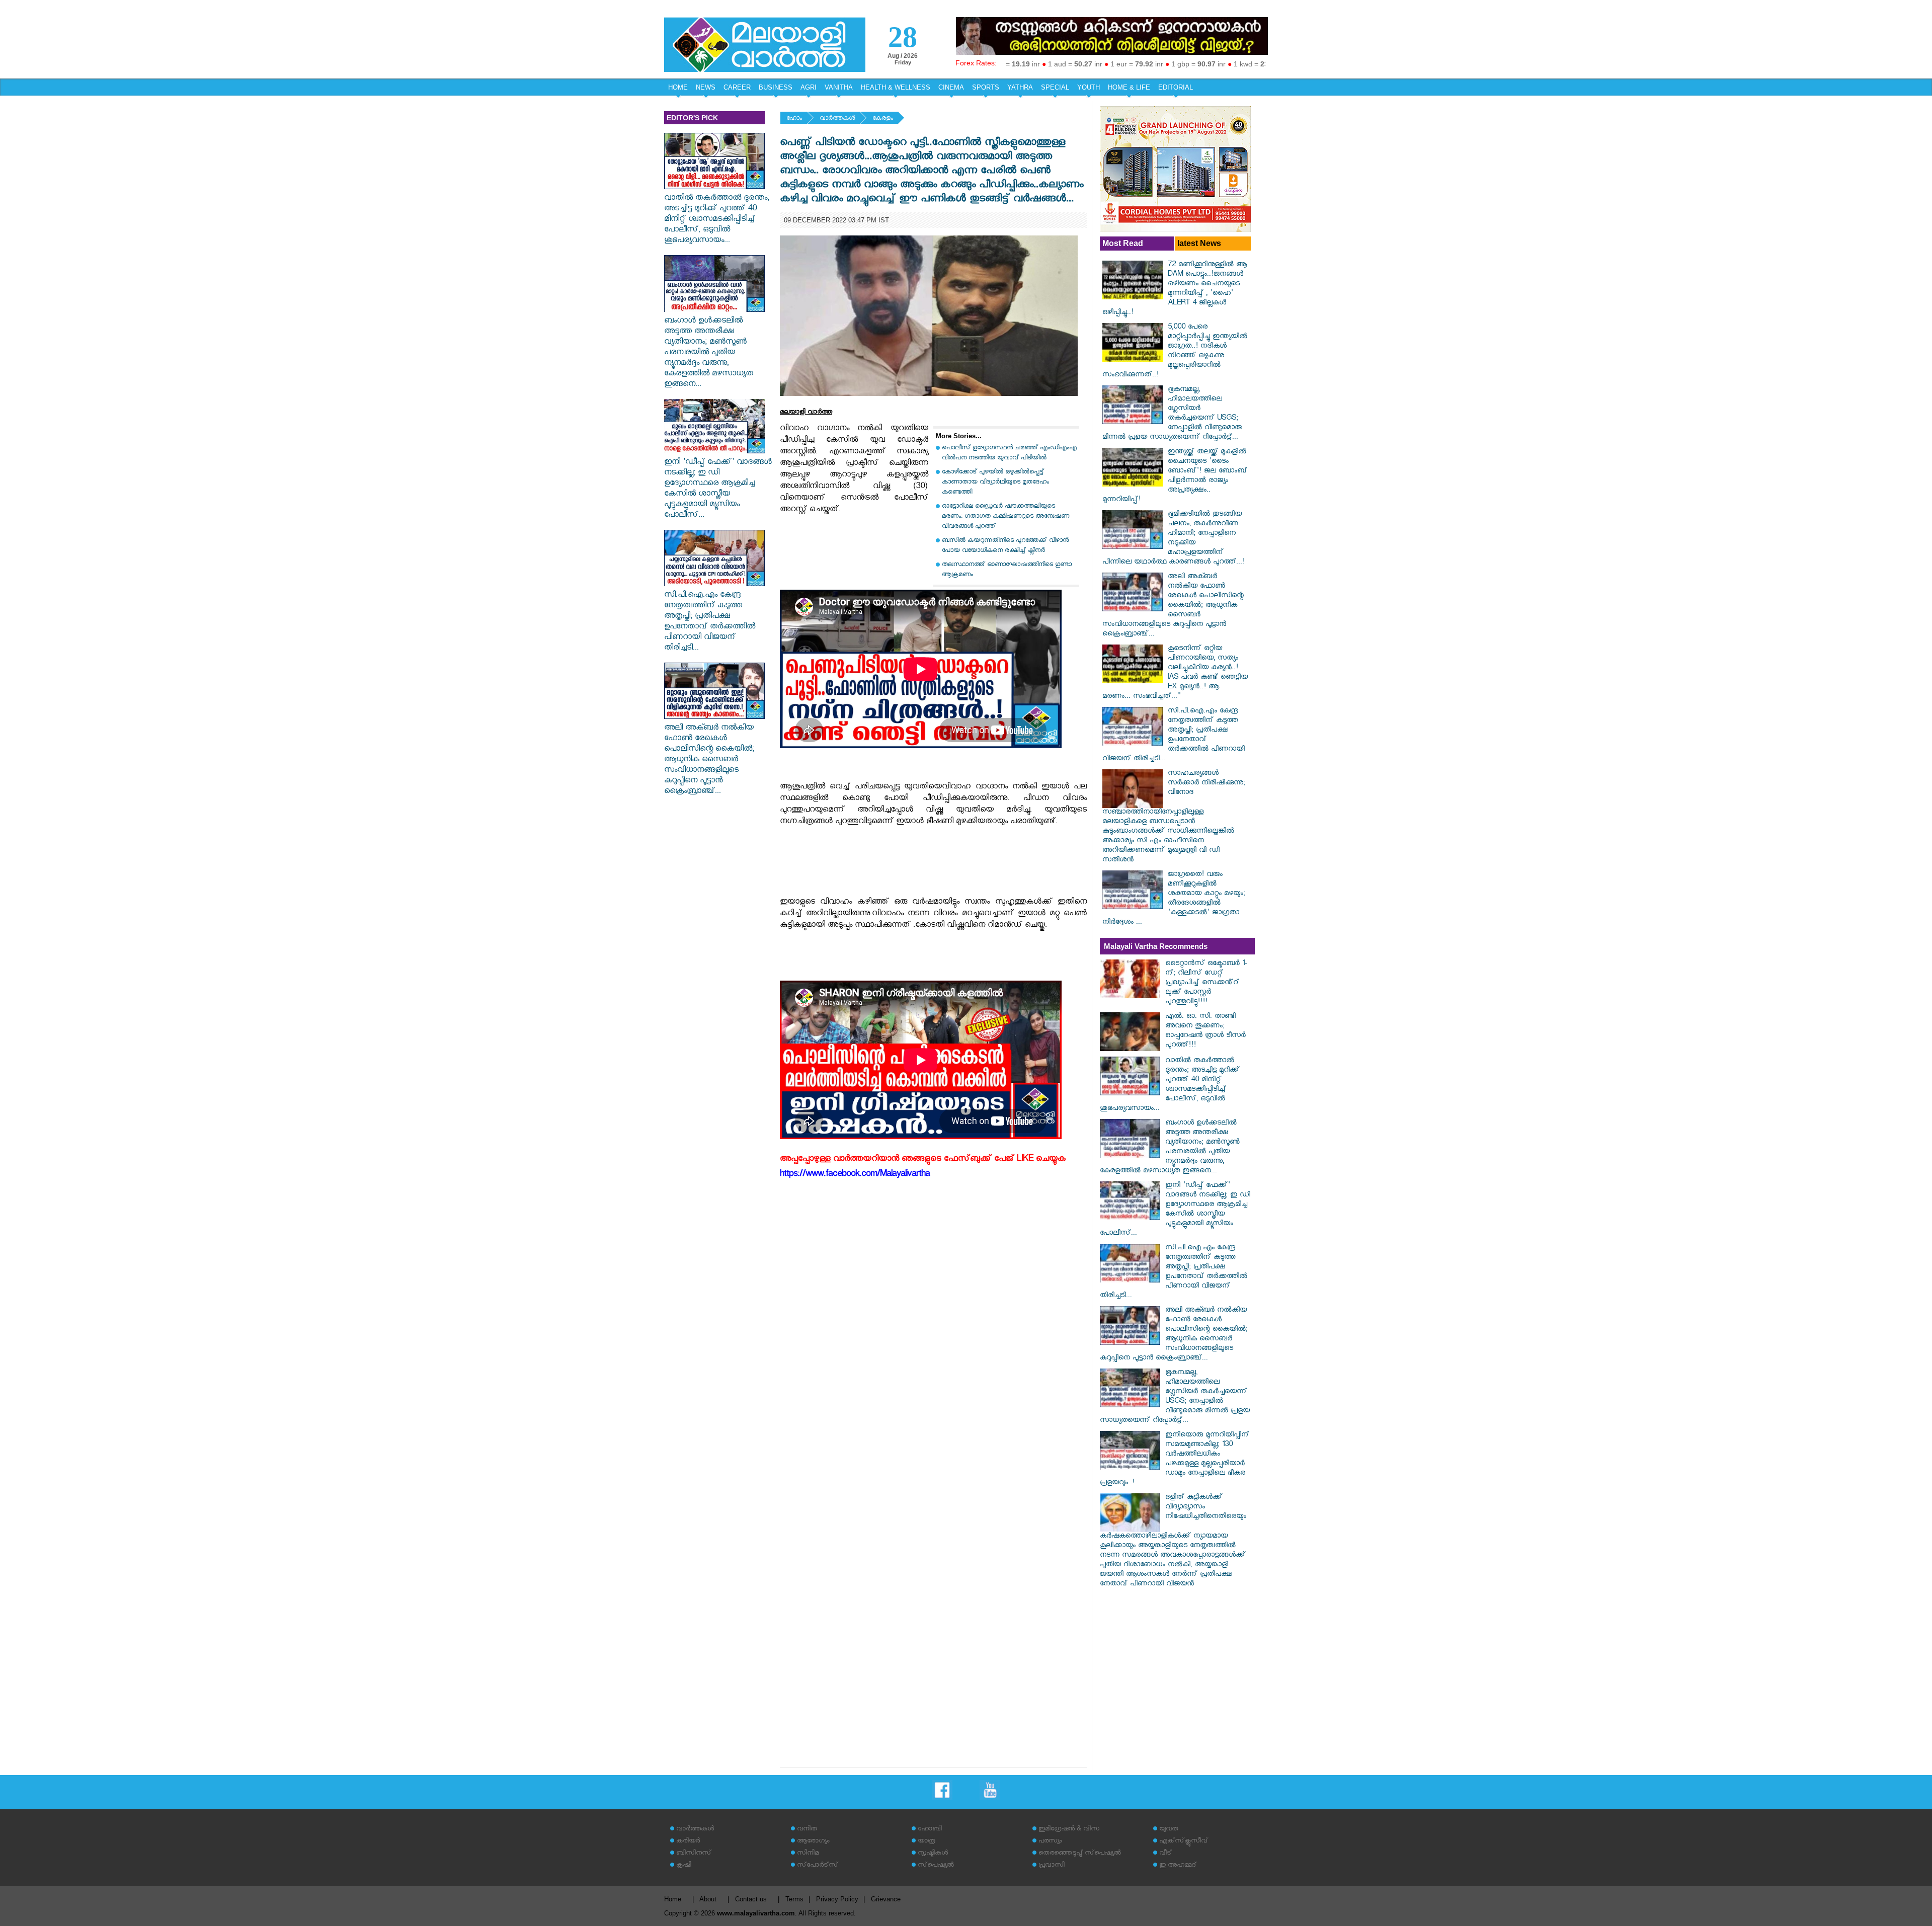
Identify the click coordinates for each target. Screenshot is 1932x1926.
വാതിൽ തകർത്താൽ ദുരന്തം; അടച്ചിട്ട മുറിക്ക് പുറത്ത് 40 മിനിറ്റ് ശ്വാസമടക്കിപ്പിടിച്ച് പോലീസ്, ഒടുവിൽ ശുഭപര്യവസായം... (717, 220)
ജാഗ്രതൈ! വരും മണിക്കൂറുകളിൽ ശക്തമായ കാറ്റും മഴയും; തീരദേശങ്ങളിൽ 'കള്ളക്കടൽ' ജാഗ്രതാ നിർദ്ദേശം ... (1174, 899)
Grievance (886, 1899)
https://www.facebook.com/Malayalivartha (855, 1175)
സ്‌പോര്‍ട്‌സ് (818, 1866)
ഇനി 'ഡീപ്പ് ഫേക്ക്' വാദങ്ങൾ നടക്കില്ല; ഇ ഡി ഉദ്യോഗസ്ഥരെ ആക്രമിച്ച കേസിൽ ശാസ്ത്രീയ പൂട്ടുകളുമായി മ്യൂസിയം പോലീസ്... (718, 490)
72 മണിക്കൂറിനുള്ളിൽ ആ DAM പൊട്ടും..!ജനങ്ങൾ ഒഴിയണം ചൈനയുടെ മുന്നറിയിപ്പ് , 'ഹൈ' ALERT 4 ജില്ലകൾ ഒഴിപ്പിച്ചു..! (1175, 289)
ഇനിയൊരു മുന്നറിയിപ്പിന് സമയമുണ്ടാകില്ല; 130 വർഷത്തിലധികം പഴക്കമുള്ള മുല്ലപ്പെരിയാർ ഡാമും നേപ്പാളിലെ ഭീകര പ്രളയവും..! (1175, 1460)
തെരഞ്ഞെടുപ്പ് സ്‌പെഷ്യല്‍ (1080, 1854)
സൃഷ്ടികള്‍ (933, 1854)
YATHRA (1020, 87)
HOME (678, 87)
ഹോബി (930, 1830)
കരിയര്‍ (688, 1842)
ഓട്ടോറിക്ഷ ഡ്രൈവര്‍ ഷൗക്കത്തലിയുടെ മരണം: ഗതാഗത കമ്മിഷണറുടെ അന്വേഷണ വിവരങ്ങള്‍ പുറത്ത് (1005, 517)
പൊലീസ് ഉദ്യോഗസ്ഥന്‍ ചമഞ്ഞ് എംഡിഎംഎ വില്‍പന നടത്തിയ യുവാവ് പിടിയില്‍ (1009, 454)
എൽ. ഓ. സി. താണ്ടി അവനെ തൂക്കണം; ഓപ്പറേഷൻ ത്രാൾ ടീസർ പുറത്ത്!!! (1205, 1031)
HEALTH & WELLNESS (896, 87)
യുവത (1169, 1830)
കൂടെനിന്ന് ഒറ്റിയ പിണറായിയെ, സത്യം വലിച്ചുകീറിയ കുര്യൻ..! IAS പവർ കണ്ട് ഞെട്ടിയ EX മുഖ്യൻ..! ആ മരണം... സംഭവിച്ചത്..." (1175, 673)
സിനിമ (808, 1854)
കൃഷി (684, 1866)
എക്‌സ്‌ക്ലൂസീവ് (1184, 1842)
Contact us (751, 1899)
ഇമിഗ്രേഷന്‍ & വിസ (1069, 1830)
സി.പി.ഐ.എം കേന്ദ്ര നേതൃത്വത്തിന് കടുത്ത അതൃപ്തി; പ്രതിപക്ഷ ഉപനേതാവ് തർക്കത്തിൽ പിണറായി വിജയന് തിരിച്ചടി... (710, 622)
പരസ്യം (1050, 1842)
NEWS (706, 87)
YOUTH (1089, 87)
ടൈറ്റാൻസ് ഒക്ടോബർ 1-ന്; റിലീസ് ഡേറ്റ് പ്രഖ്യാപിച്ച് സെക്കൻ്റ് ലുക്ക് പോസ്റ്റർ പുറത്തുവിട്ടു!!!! (1206, 983)
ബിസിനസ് (694, 1854)
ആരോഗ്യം (813, 1842)
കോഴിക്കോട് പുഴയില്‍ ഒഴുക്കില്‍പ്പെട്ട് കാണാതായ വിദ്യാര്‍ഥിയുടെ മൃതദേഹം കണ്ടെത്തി (995, 483)
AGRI (809, 87)
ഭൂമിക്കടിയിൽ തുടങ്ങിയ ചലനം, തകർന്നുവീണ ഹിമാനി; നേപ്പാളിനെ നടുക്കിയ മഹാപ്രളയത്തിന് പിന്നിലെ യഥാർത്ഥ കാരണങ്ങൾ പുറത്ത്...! (1174, 539)
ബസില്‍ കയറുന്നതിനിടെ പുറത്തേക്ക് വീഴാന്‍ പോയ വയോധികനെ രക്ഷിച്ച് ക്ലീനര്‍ (1005, 546)
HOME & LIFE (1129, 87)
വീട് (1165, 1854)
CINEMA (951, 87)
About (708, 1899)
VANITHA (839, 87)
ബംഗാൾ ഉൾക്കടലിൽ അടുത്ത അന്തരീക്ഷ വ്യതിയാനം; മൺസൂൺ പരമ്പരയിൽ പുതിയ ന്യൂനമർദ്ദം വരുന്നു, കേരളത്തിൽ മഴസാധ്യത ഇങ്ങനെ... (709, 353)
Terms (794, 1899)
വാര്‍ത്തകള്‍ (837, 119)
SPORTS (986, 87)
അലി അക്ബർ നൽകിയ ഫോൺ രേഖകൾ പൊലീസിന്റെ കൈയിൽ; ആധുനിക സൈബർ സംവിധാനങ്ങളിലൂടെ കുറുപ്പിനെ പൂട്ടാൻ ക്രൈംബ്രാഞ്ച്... (709, 760)
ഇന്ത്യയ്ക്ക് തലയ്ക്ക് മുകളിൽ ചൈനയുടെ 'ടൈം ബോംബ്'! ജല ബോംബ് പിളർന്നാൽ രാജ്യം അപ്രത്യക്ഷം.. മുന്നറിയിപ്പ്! (1175, 476)
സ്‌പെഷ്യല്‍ (936, 1866)
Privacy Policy (837, 1899)
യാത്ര (927, 1842)
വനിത (807, 1830)
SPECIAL (1055, 87)
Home (673, 1899)
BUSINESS (776, 87)
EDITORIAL (1176, 87)
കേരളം (883, 119)
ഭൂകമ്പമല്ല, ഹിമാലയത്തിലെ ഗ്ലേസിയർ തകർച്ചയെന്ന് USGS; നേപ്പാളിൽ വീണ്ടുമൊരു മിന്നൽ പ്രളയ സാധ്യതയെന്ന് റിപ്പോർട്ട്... (1172, 414)
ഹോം (794, 119)
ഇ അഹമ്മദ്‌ (1178, 1866)
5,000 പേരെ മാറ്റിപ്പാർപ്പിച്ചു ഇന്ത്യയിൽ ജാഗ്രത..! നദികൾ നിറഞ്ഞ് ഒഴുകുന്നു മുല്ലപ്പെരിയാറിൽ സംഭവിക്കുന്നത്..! (1175, 352)
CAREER (737, 87)
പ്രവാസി (1052, 1866)
